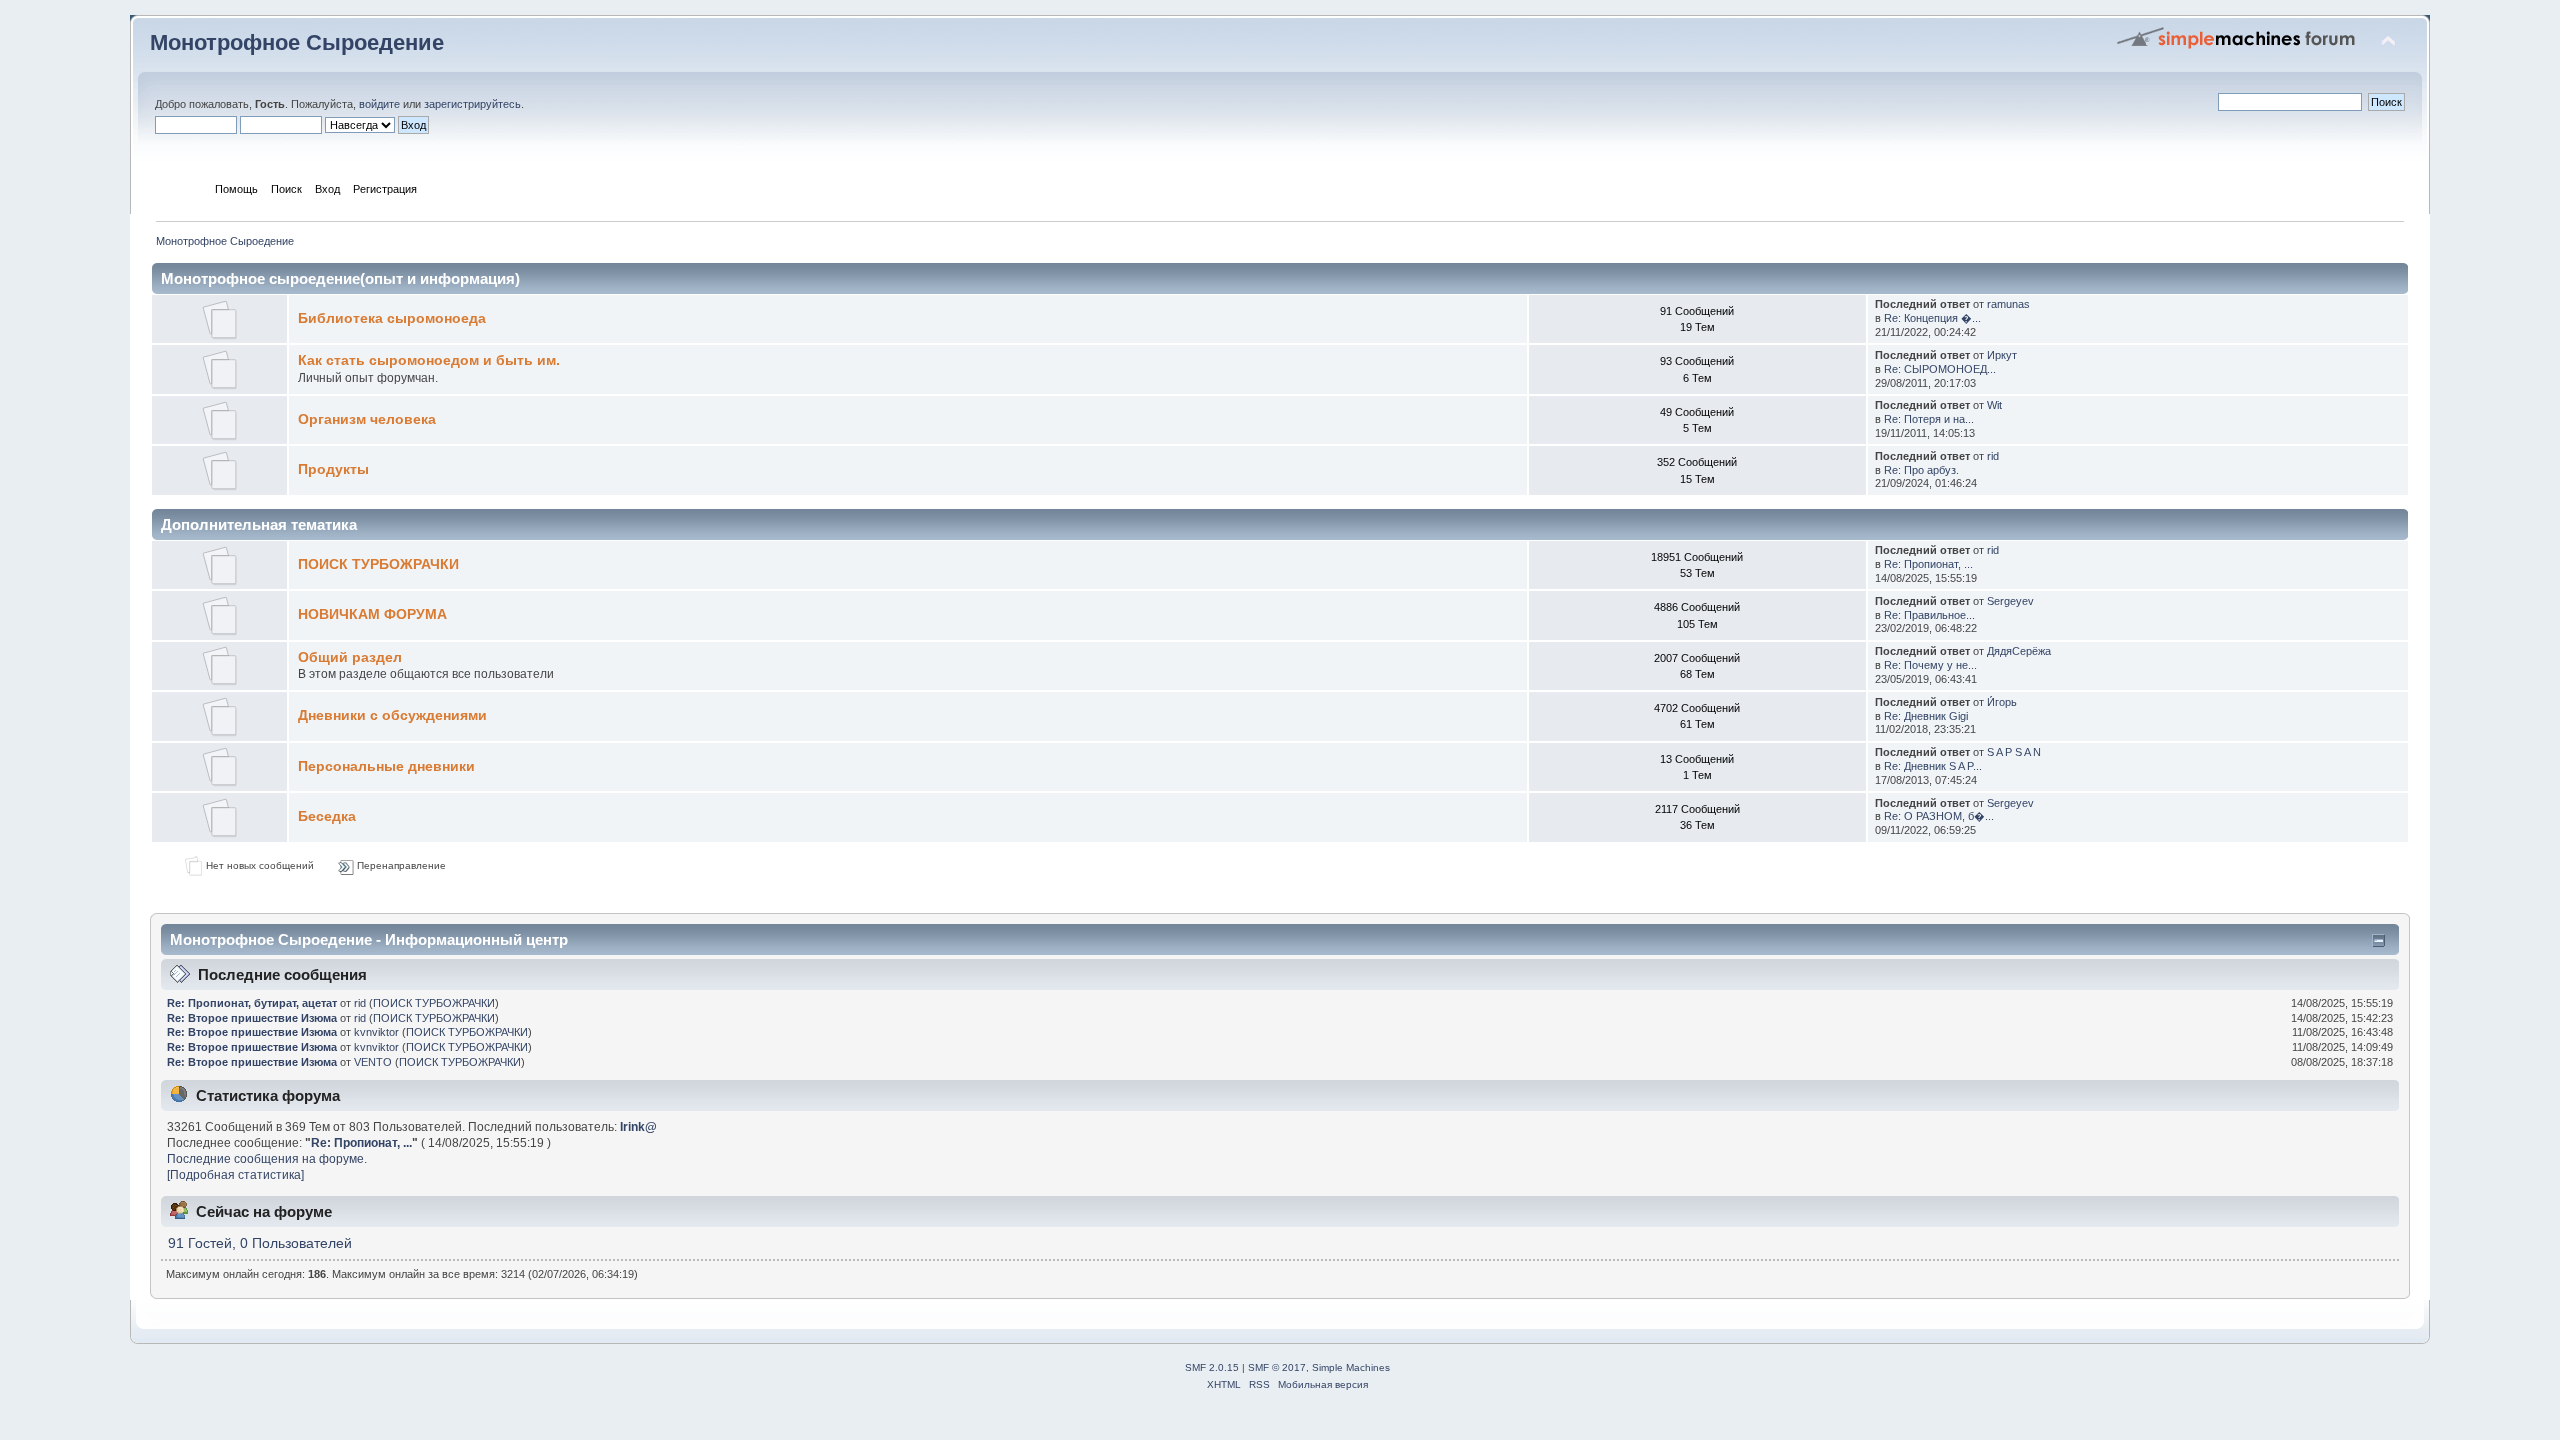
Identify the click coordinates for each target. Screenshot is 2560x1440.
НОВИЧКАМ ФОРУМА (372, 614)
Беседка (327, 816)
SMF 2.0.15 (1212, 1367)
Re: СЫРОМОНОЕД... (1940, 369)
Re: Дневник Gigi (1926, 716)
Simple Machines (1351, 1367)
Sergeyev (2010, 601)
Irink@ (638, 1127)
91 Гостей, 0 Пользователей (260, 1243)
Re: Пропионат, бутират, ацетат (252, 1003)
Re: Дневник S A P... (1933, 766)
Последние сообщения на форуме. (267, 1159)
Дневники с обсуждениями (392, 715)
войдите (379, 104)
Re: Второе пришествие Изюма (252, 1018)
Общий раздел (350, 657)
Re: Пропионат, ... (1928, 564)
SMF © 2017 (1277, 1367)
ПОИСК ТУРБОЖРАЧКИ (378, 564)
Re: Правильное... (1929, 615)
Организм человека (367, 419)
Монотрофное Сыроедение (297, 42)
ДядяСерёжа (2019, 651)
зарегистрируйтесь (472, 104)
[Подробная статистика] (235, 1175)
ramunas (2008, 304)
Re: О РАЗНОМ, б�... (1939, 816)
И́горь (2002, 702)
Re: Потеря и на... (1929, 419)
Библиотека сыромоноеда (392, 318)
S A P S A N (2014, 752)
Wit (1994, 405)
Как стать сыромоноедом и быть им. (429, 360)
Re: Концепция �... (1932, 318)
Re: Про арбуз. (1921, 470)
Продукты (333, 469)
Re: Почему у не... (1930, 665)
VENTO (373, 1062)
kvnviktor (376, 1032)
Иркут (2002, 355)
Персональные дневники (386, 766)
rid (1993, 456)
